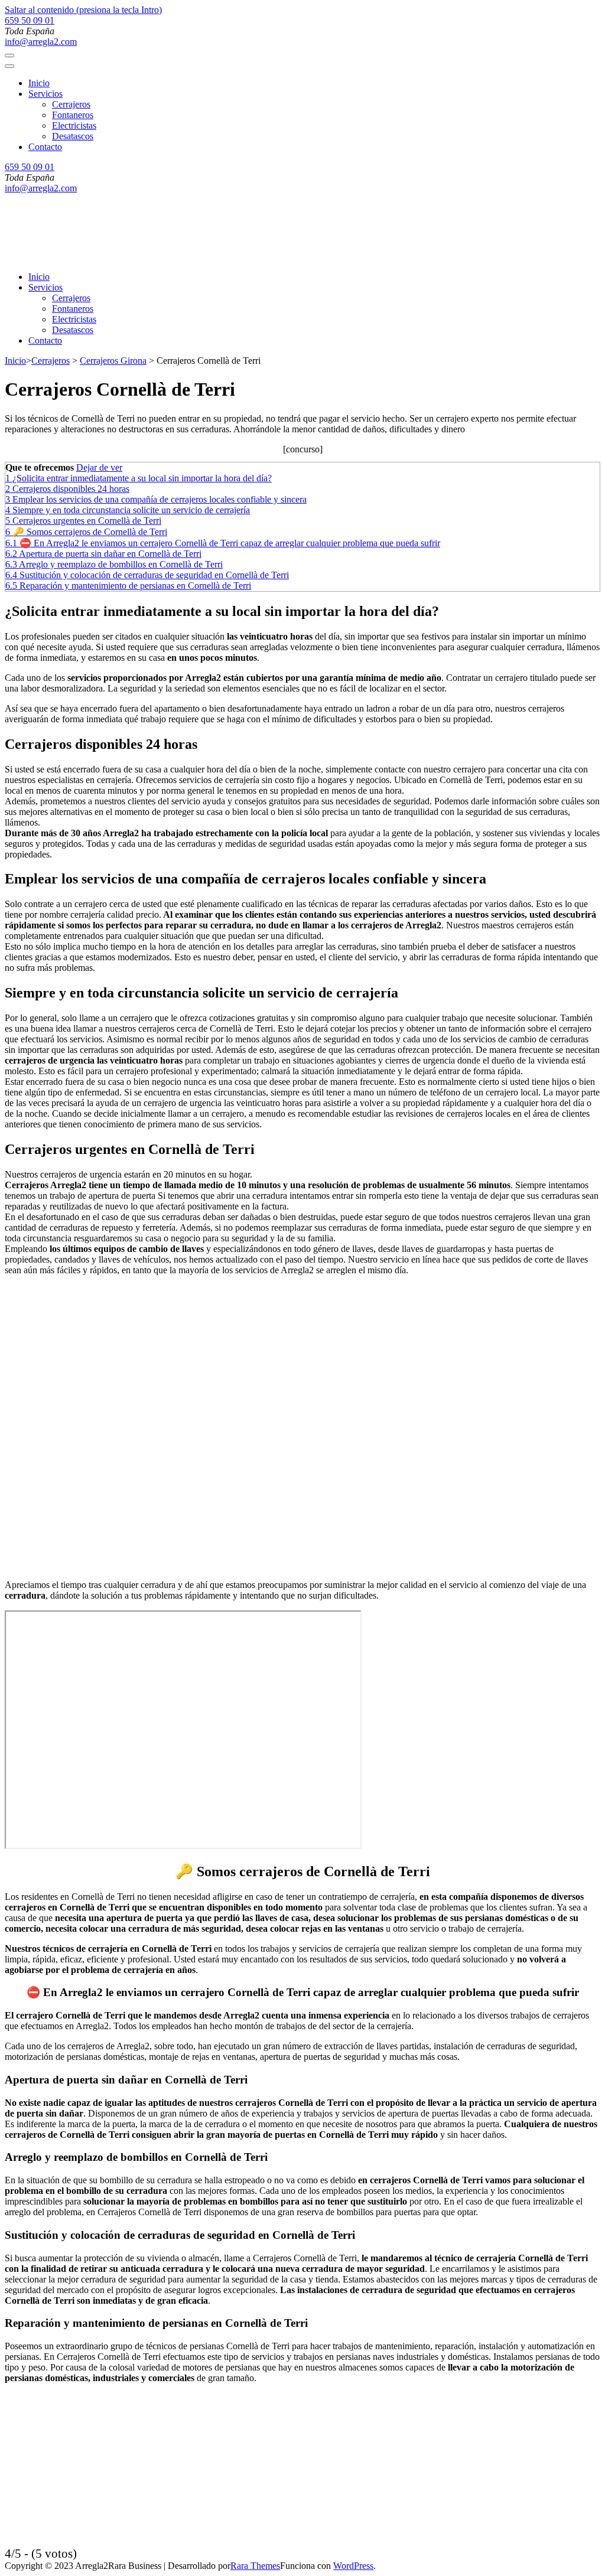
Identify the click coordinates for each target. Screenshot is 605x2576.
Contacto (45, 147)
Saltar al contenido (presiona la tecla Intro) (83, 10)
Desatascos (73, 136)
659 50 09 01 (30, 20)
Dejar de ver (99, 467)
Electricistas (74, 125)
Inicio (39, 83)
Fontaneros (73, 115)
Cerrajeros (71, 104)
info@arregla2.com (41, 42)
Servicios (45, 94)
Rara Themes (255, 2566)
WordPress (353, 2566)
